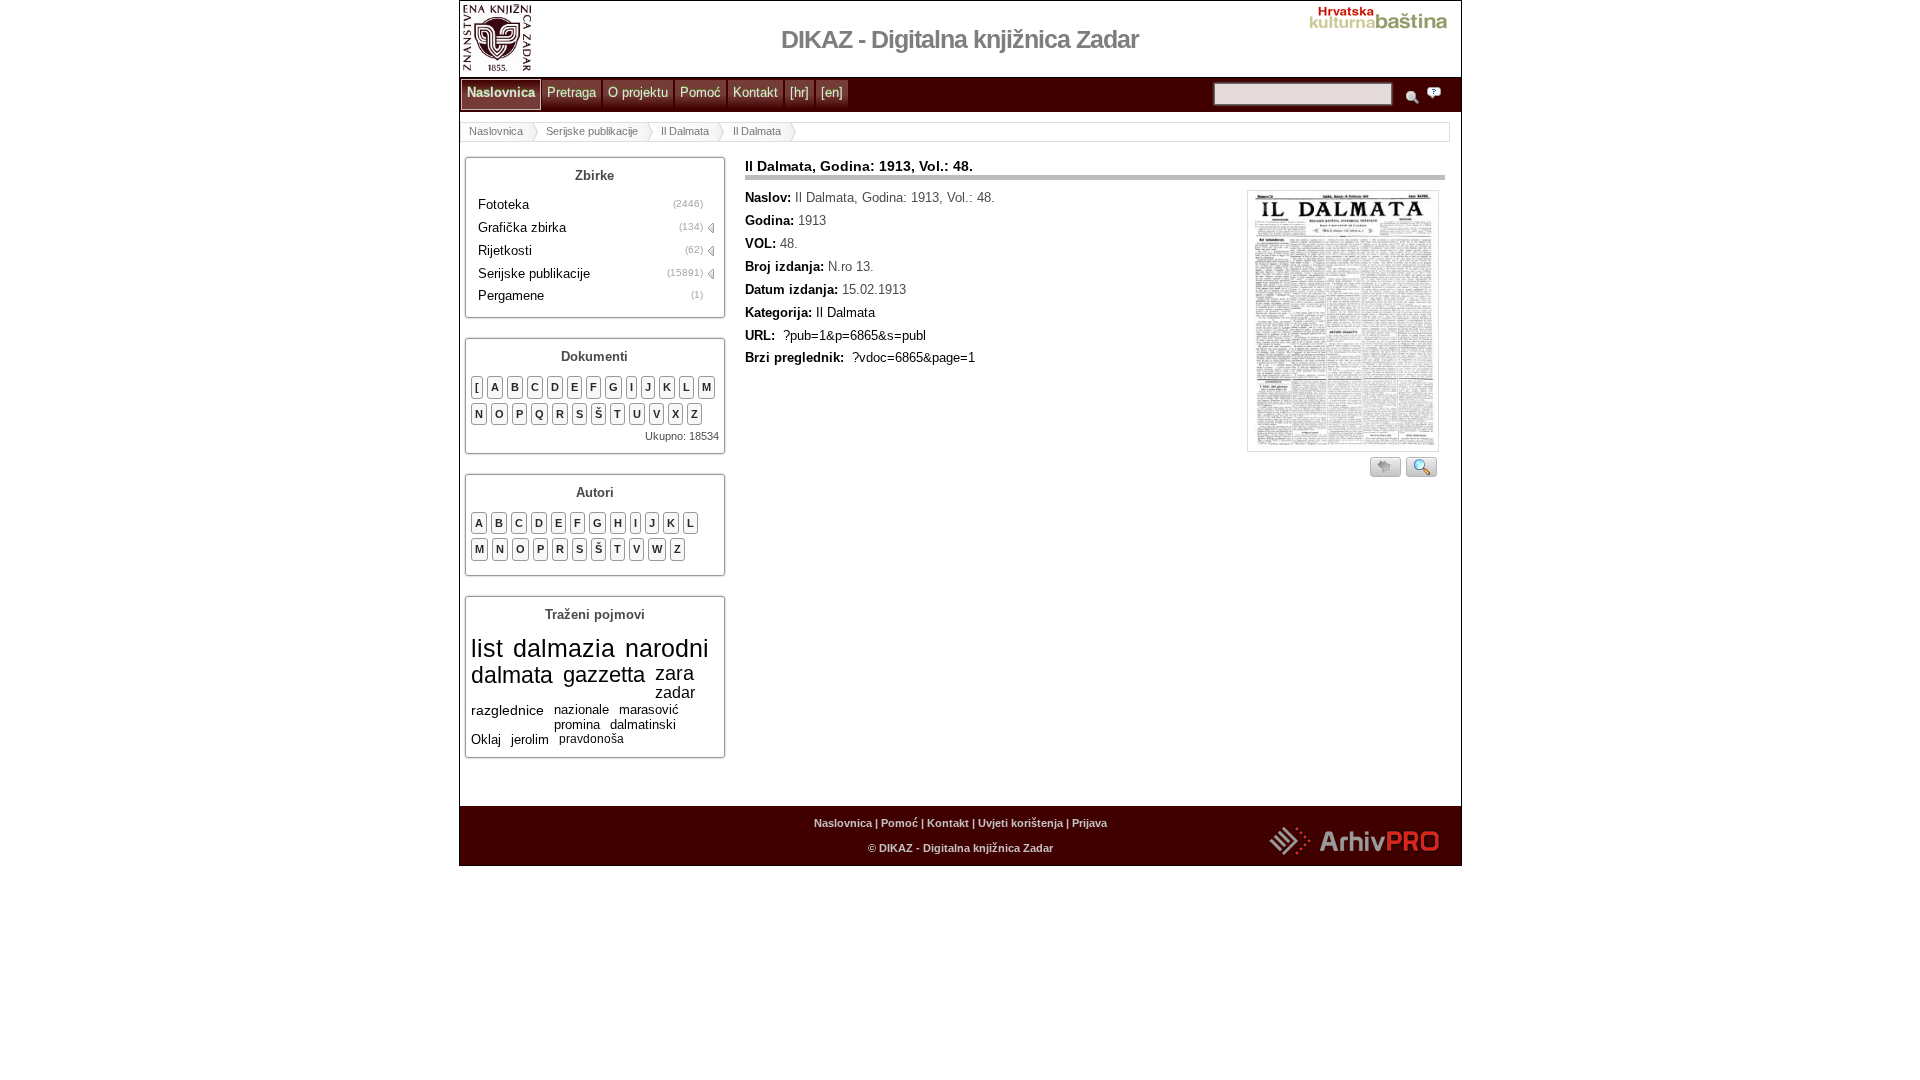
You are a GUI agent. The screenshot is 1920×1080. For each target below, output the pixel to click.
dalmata (512, 675)
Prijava (1089, 823)
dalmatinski (643, 724)
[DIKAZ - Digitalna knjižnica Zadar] (497, 36)
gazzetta (604, 674)
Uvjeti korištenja (1020, 823)
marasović (649, 709)
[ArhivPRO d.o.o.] (1354, 857)
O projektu (638, 92)
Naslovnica (501, 92)
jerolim (530, 739)
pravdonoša (591, 739)
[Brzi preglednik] (1343, 323)
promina (577, 724)
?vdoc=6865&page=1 (913, 357)
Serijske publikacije (592, 131)
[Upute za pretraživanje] (1438, 96)
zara (674, 673)
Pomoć (700, 92)
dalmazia (564, 648)
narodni (667, 648)
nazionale (581, 709)
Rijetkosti (505, 250)
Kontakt (755, 92)
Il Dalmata (685, 131)
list (487, 648)
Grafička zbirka (522, 227)
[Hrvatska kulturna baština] (1384, 15)
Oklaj (486, 739)
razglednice (507, 710)
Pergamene (511, 295)
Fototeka (503, 204)
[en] (832, 92)
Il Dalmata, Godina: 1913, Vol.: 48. (859, 166)
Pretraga (571, 92)
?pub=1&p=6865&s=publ (854, 335)
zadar (675, 692)
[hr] (799, 92)
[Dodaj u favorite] (1385, 467)
